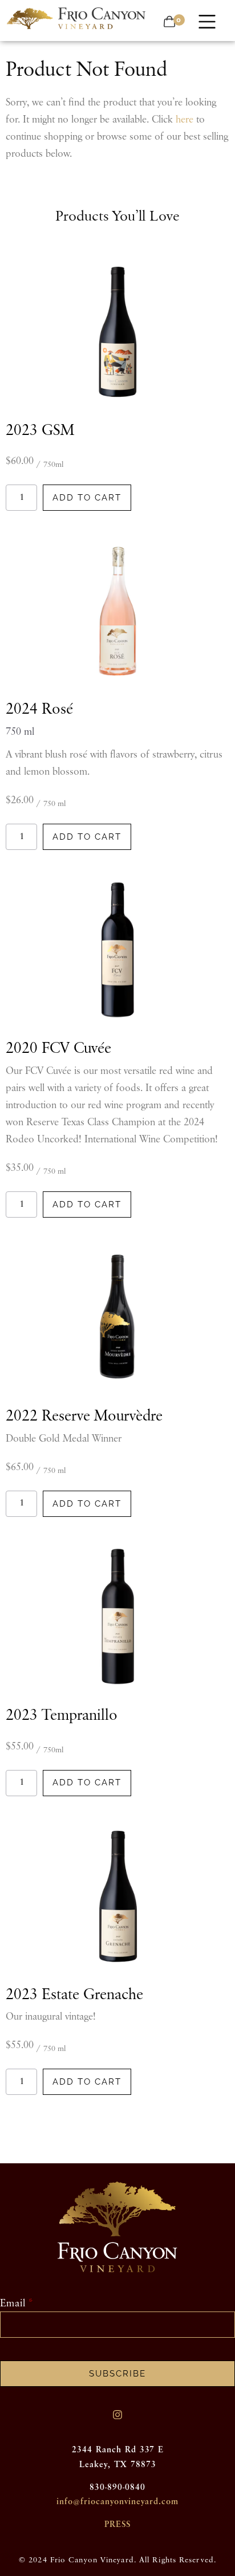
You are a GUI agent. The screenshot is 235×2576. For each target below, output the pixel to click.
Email (13, 2304)
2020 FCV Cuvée (58, 1049)
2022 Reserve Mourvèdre (84, 1416)
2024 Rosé (39, 709)
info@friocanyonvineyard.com (117, 2502)
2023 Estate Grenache (74, 1995)
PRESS (117, 2524)
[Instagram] (117, 2415)
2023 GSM (40, 431)
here (185, 120)
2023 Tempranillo (62, 1716)
